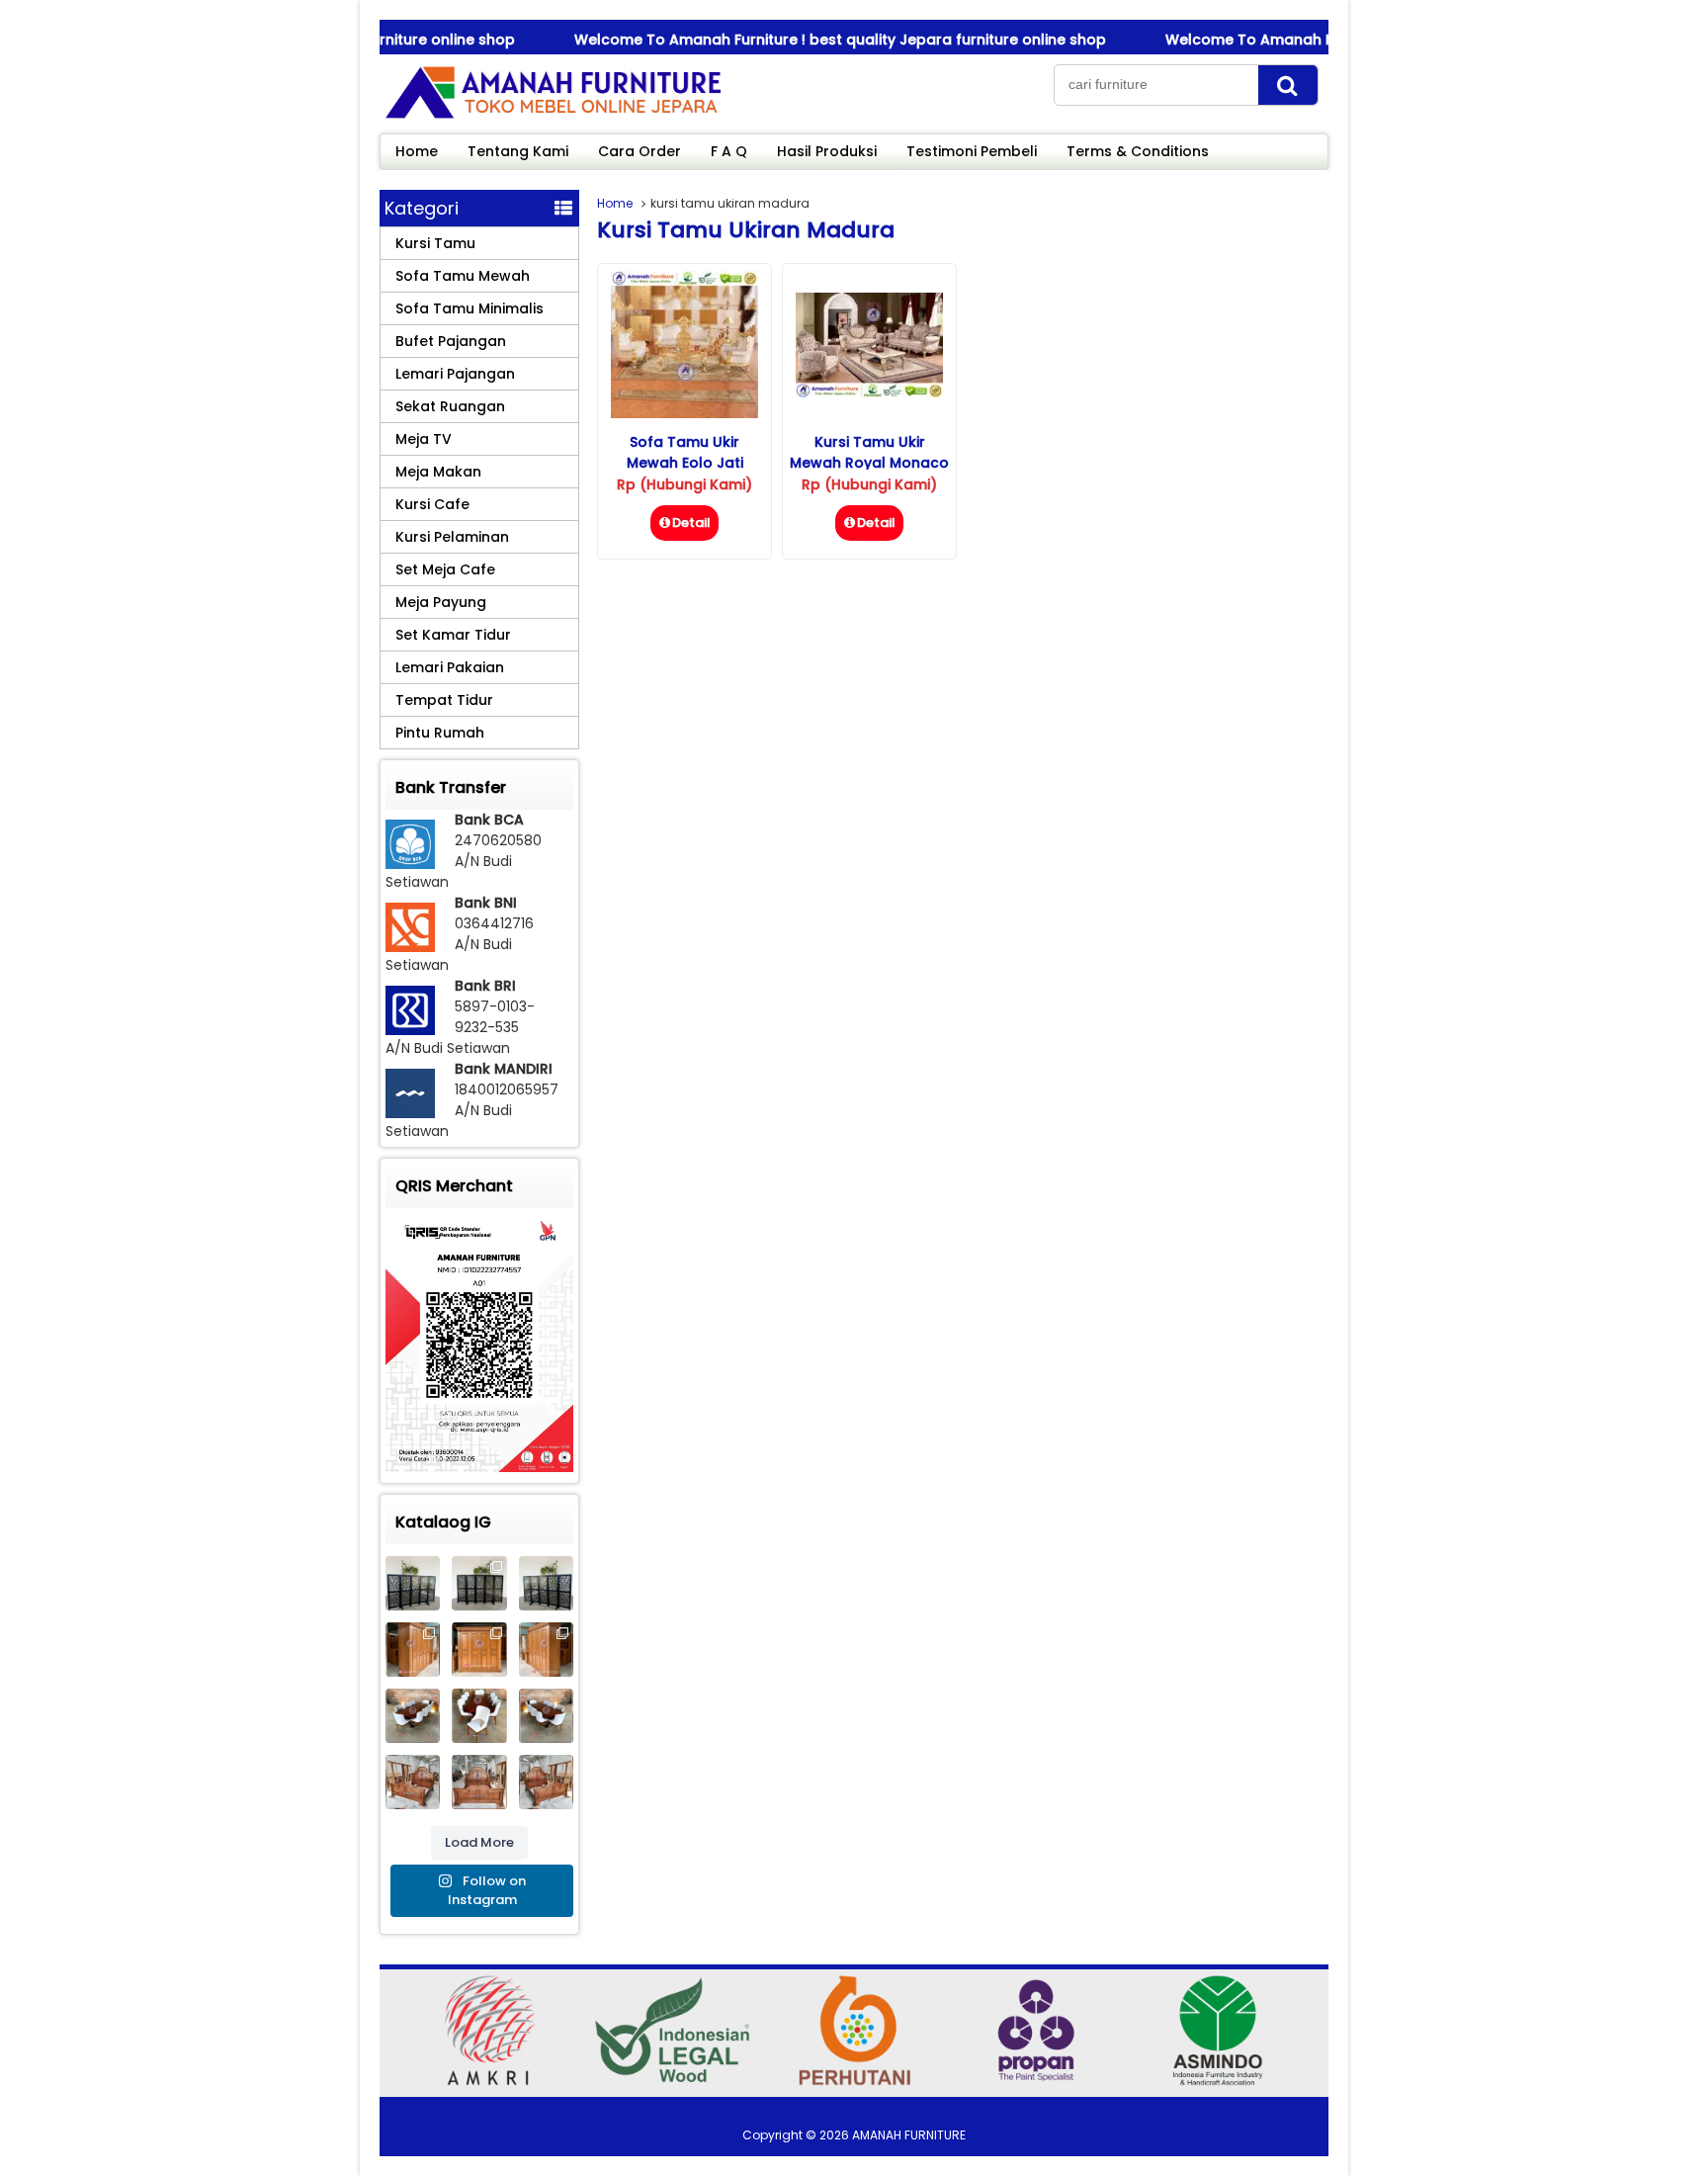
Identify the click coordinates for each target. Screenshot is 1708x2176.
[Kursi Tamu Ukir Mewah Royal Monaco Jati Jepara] (869, 392)
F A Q (729, 151)
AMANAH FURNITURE (909, 2135)
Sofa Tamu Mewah (463, 276)
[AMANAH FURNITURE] (553, 118)
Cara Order (640, 151)
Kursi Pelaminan (452, 537)
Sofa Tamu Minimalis (470, 308)
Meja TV (424, 439)
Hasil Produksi (827, 151)
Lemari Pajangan (455, 374)
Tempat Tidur (444, 700)
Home (417, 151)
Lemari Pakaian (450, 667)
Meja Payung (441, 602)
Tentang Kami (518, 151)
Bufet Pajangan (451, 341)
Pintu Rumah (440, 733)
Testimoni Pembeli (972, 151)
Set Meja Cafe (445, 569)
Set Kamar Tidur (453, 635)
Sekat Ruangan (450, 406)
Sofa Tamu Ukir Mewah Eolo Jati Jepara (685, 463)
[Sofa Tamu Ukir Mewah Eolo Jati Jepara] (684, 413)
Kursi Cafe (432, 504)
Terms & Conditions (1138, 151)
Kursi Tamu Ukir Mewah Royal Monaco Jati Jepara (869, 463)
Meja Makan (438, 472)
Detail (691, 522)
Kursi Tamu (435, 243)
